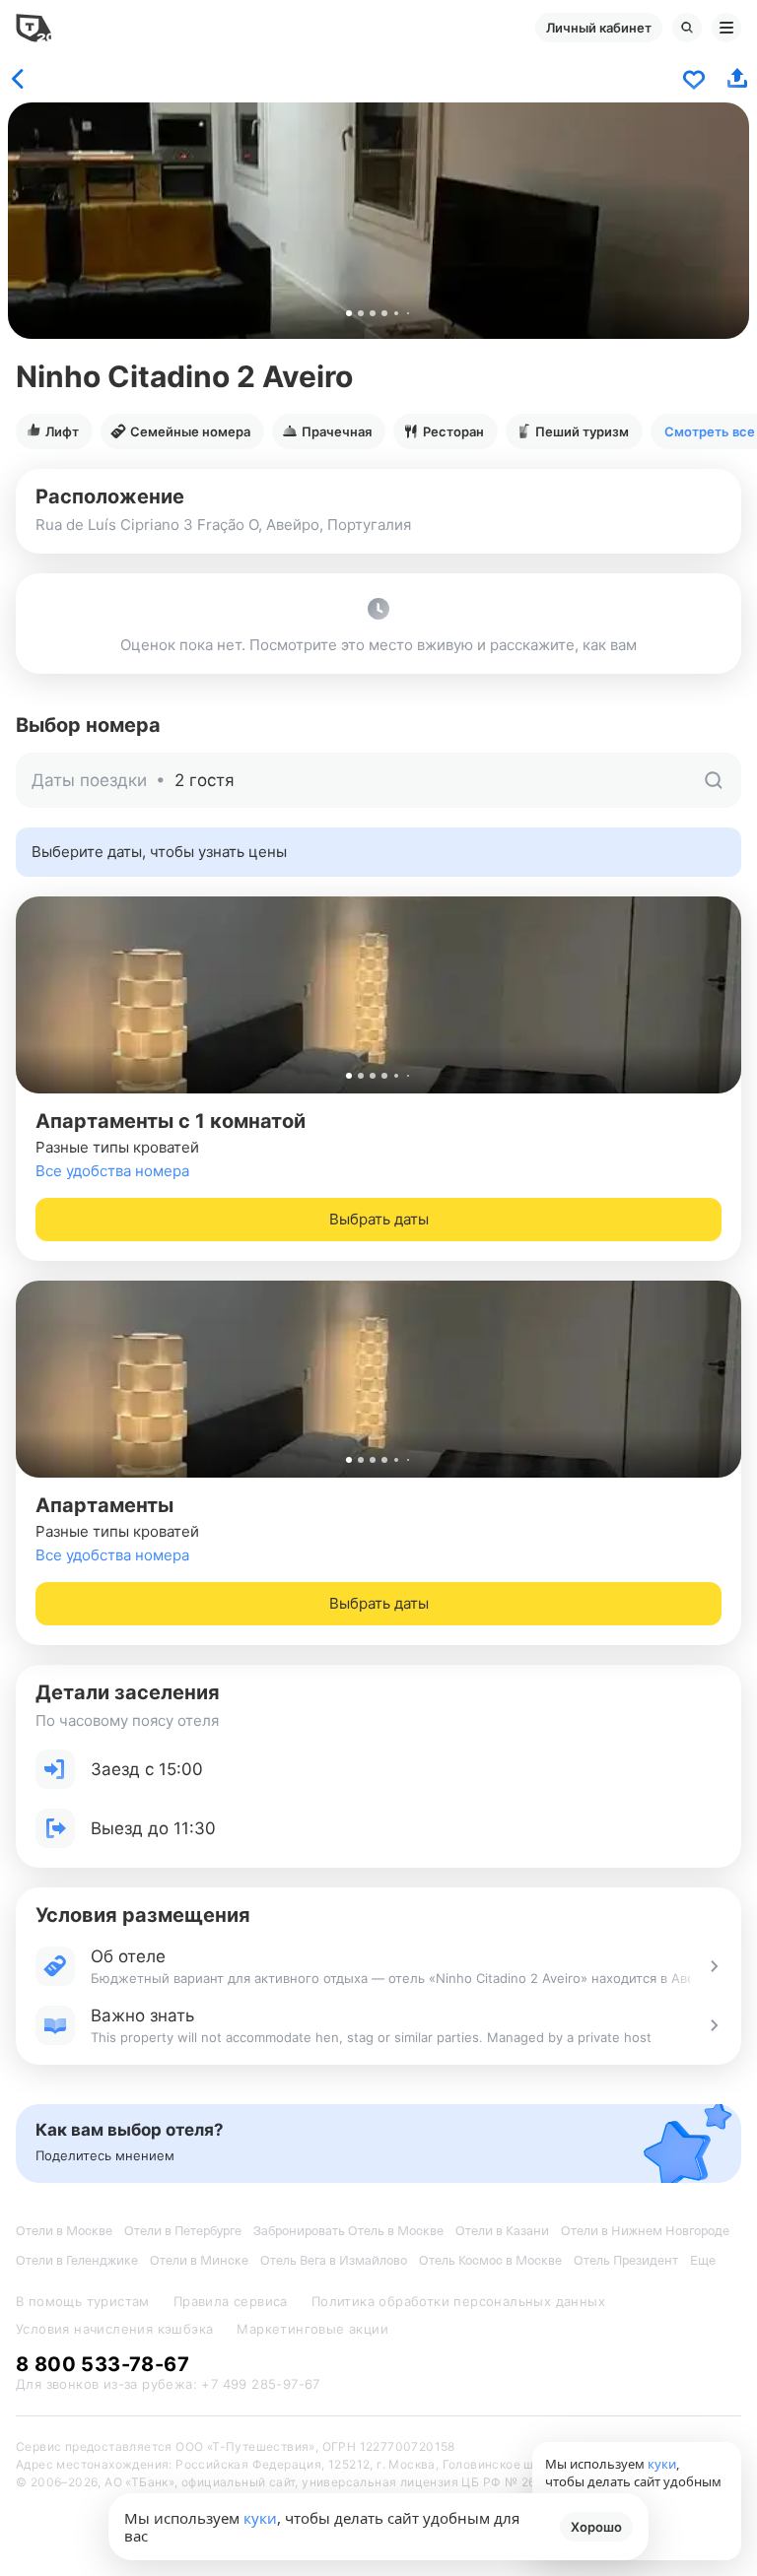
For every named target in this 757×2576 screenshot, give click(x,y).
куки (260, 2518)
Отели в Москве (64, 2231)
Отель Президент (626, 2260)
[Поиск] (687, 28)
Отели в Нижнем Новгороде (645, 2231)
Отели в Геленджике (77, 2260)
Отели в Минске (199, 2260)
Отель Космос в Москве (490, 2260)
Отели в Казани (502, 2231)
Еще (703, 2260)
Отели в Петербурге (183, 2231)
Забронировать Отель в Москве (348, 2231)
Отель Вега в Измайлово (334, 2260)
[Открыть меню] (726, 28)
